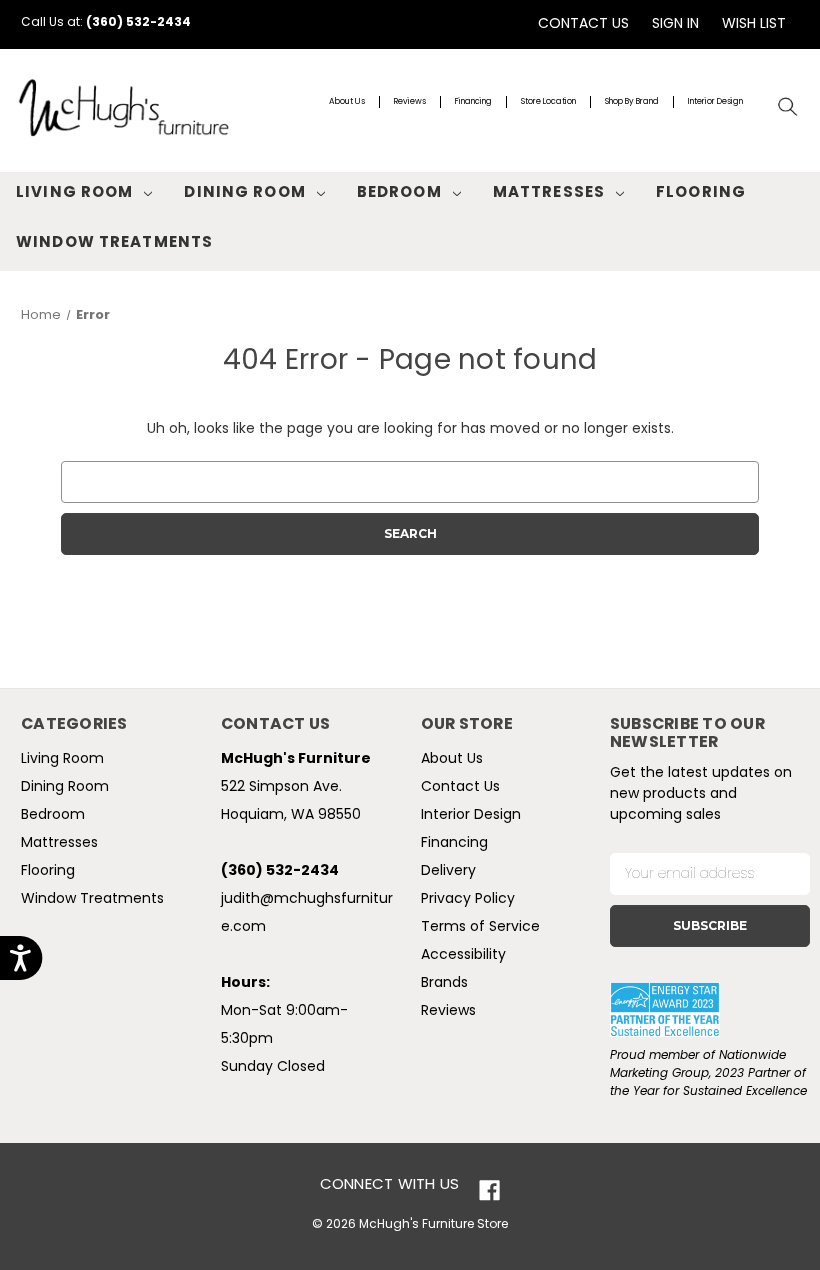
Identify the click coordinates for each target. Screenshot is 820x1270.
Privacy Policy (468, 899)
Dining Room (244, 193)
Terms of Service (480, 927)
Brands (444, 983)
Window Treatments (114, 243)
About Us (347, 102)
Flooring (701, 193)
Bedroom (399, 193)
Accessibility (463, 955)
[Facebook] (489, 1190)
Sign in (675, 24)
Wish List (754, 24)
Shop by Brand (632, 102)
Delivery (448, 871)
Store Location (548, 102)
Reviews (410, 102)
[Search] (788, 107)
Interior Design (715, 102)
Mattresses (549, 193)
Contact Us (583, 24)
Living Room (74, 193)
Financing (473, 102)
